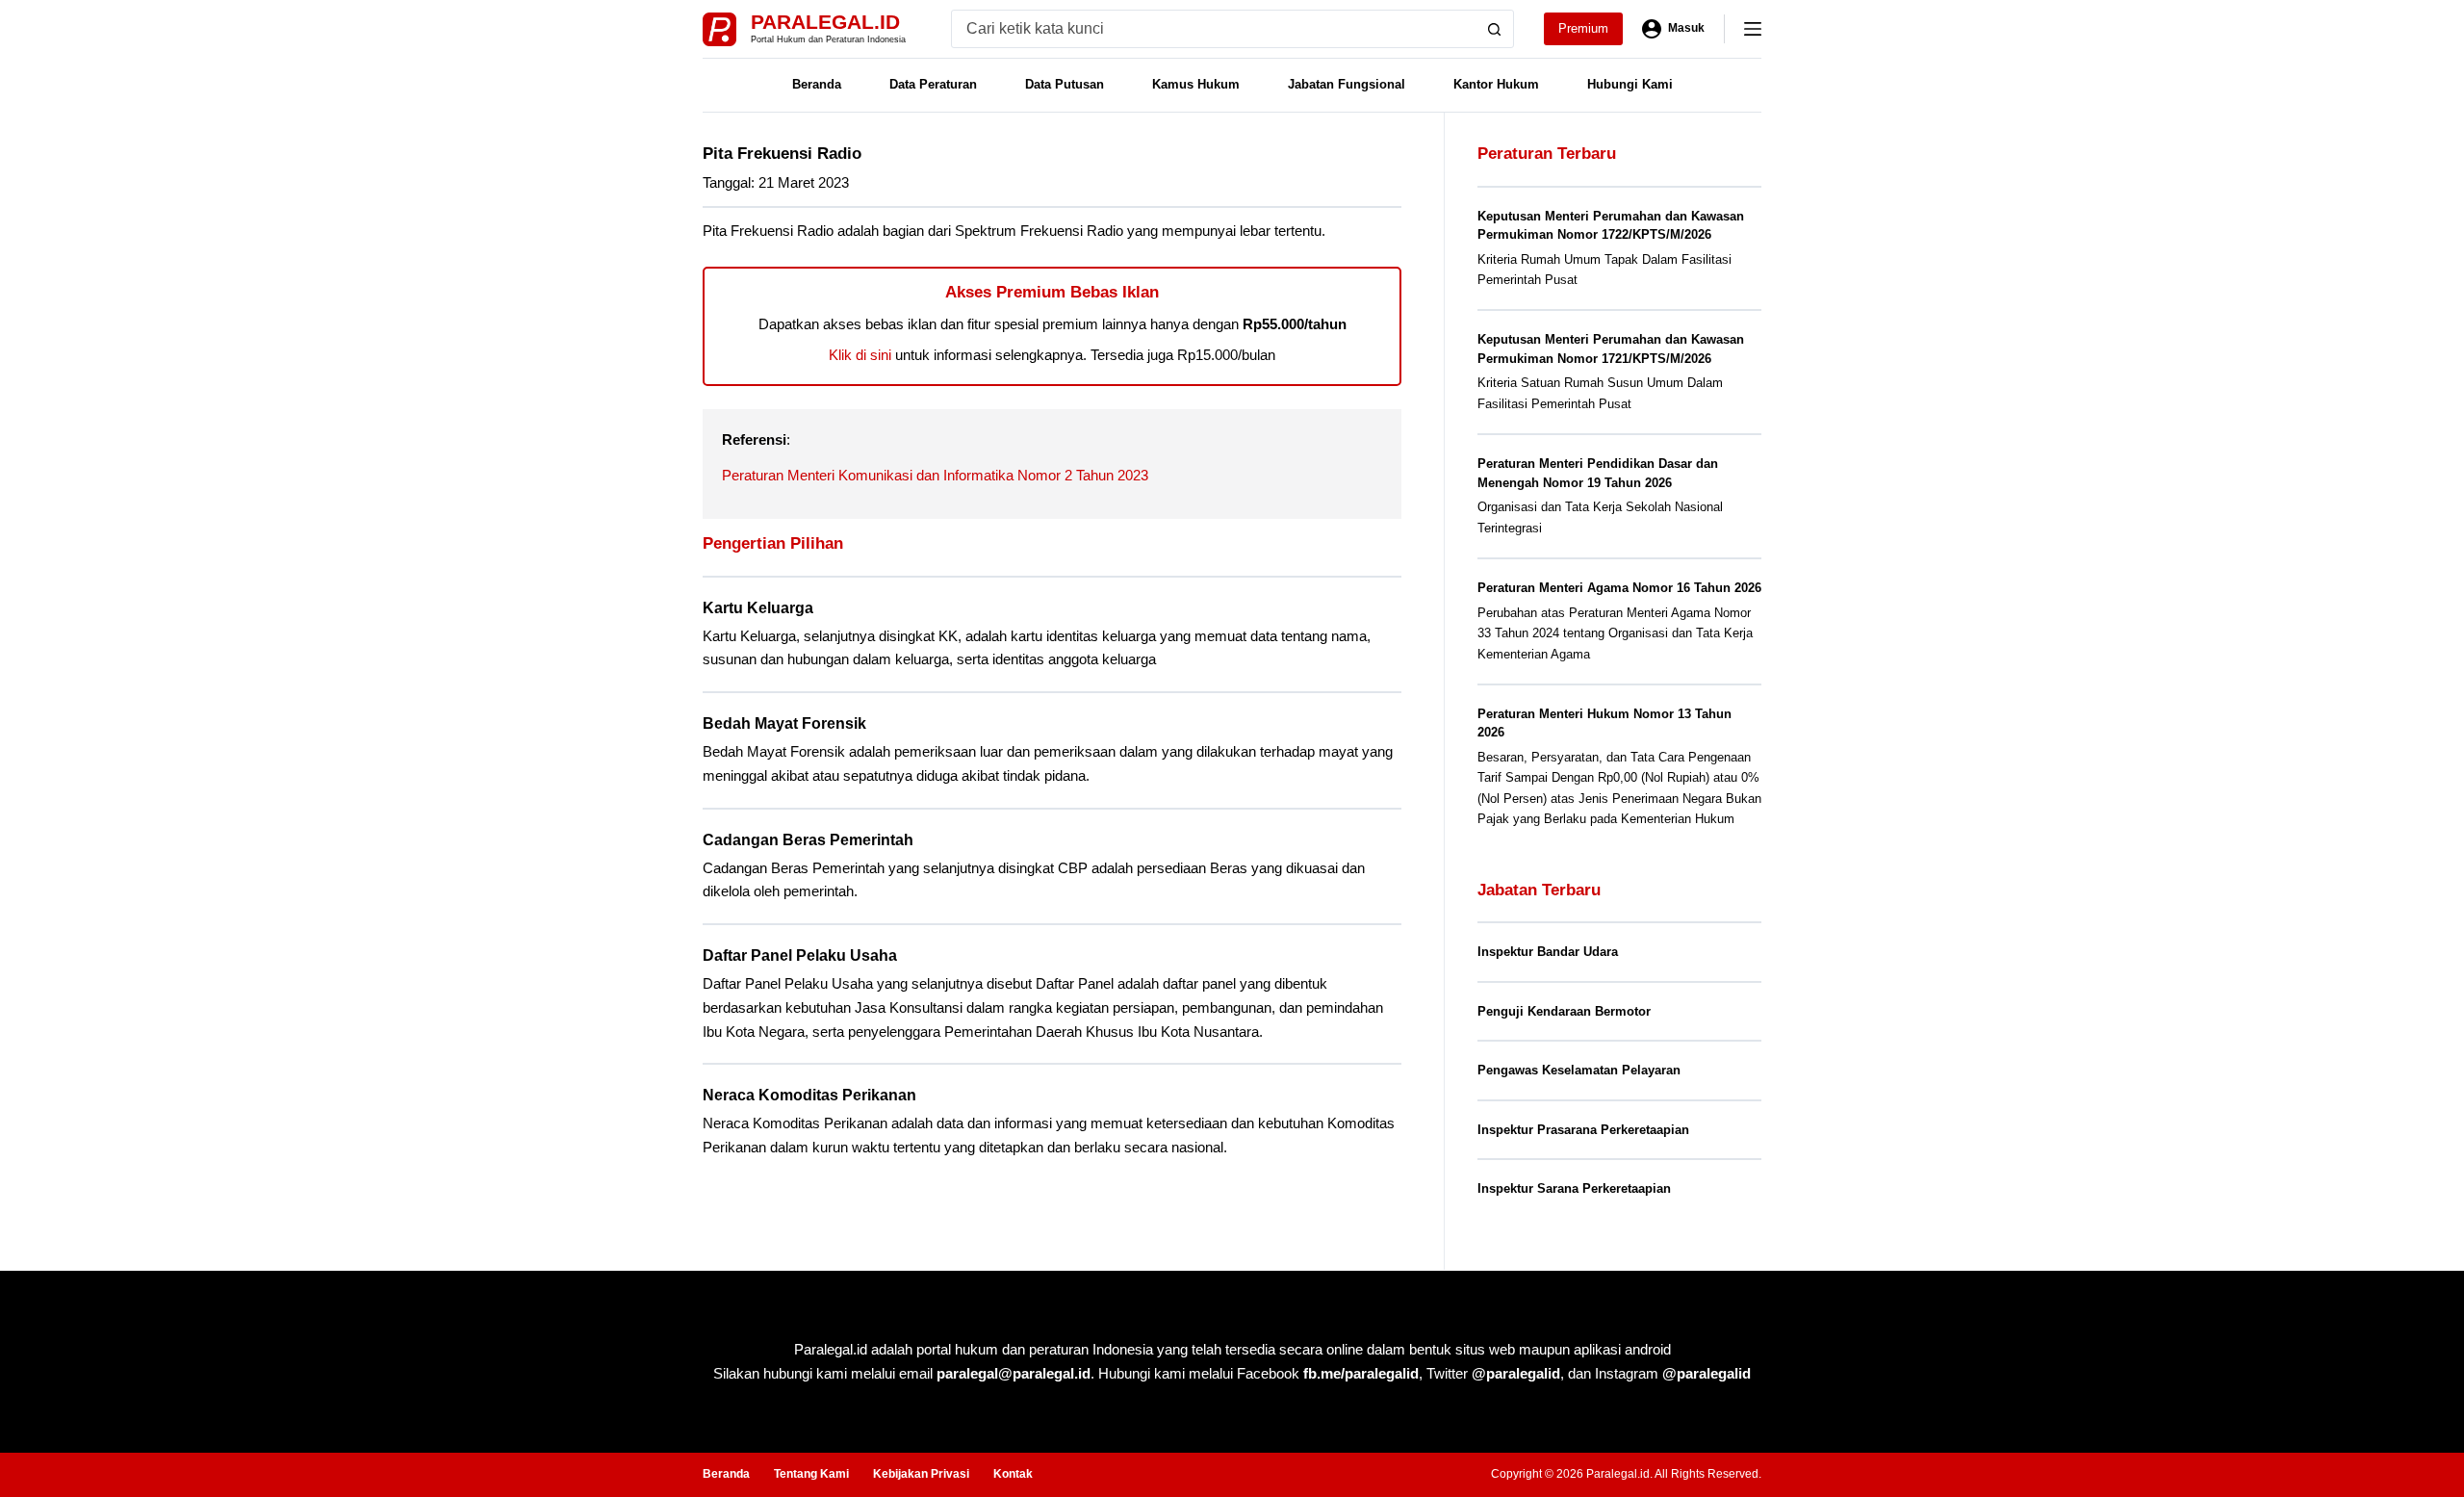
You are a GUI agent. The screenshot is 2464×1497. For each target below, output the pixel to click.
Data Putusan (1065, 84)
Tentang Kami (811, 1474)
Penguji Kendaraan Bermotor (1564, 1011)
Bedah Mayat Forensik (784, 723)
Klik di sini (860, 355)
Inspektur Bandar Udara (1548, 952)
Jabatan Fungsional (1347, 84)
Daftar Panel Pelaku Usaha (800, 955)
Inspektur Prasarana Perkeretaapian (1583, 1130)
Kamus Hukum (1196, 84)
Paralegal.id (825, 22)
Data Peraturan (933, 84)
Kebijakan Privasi (921, 1474)
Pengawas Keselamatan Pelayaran (1579, 1070)
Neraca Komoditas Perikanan (809, 1095)
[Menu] (1753, 29)
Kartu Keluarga (758, 608)
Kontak (1013, 1474)
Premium (1583, 28)
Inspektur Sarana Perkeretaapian (1574, 1188)
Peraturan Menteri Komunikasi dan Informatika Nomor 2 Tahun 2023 (935, 475)
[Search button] (1495, 29)
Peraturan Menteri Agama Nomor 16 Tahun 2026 (1619, 588)
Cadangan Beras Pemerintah (808, 840)
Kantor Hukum (1496, 84)
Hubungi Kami (1630, 84)
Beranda (817, 84)
